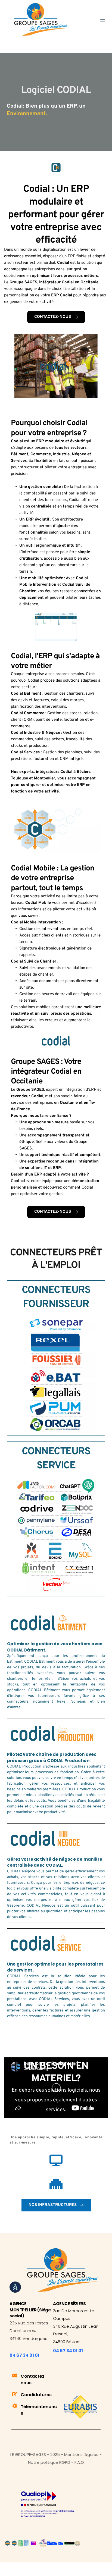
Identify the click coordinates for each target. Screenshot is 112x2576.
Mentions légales (81, 2454)
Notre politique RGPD (49, 2462)
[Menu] (103, 20)
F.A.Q (79, 2462)
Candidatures (36, 2395)
